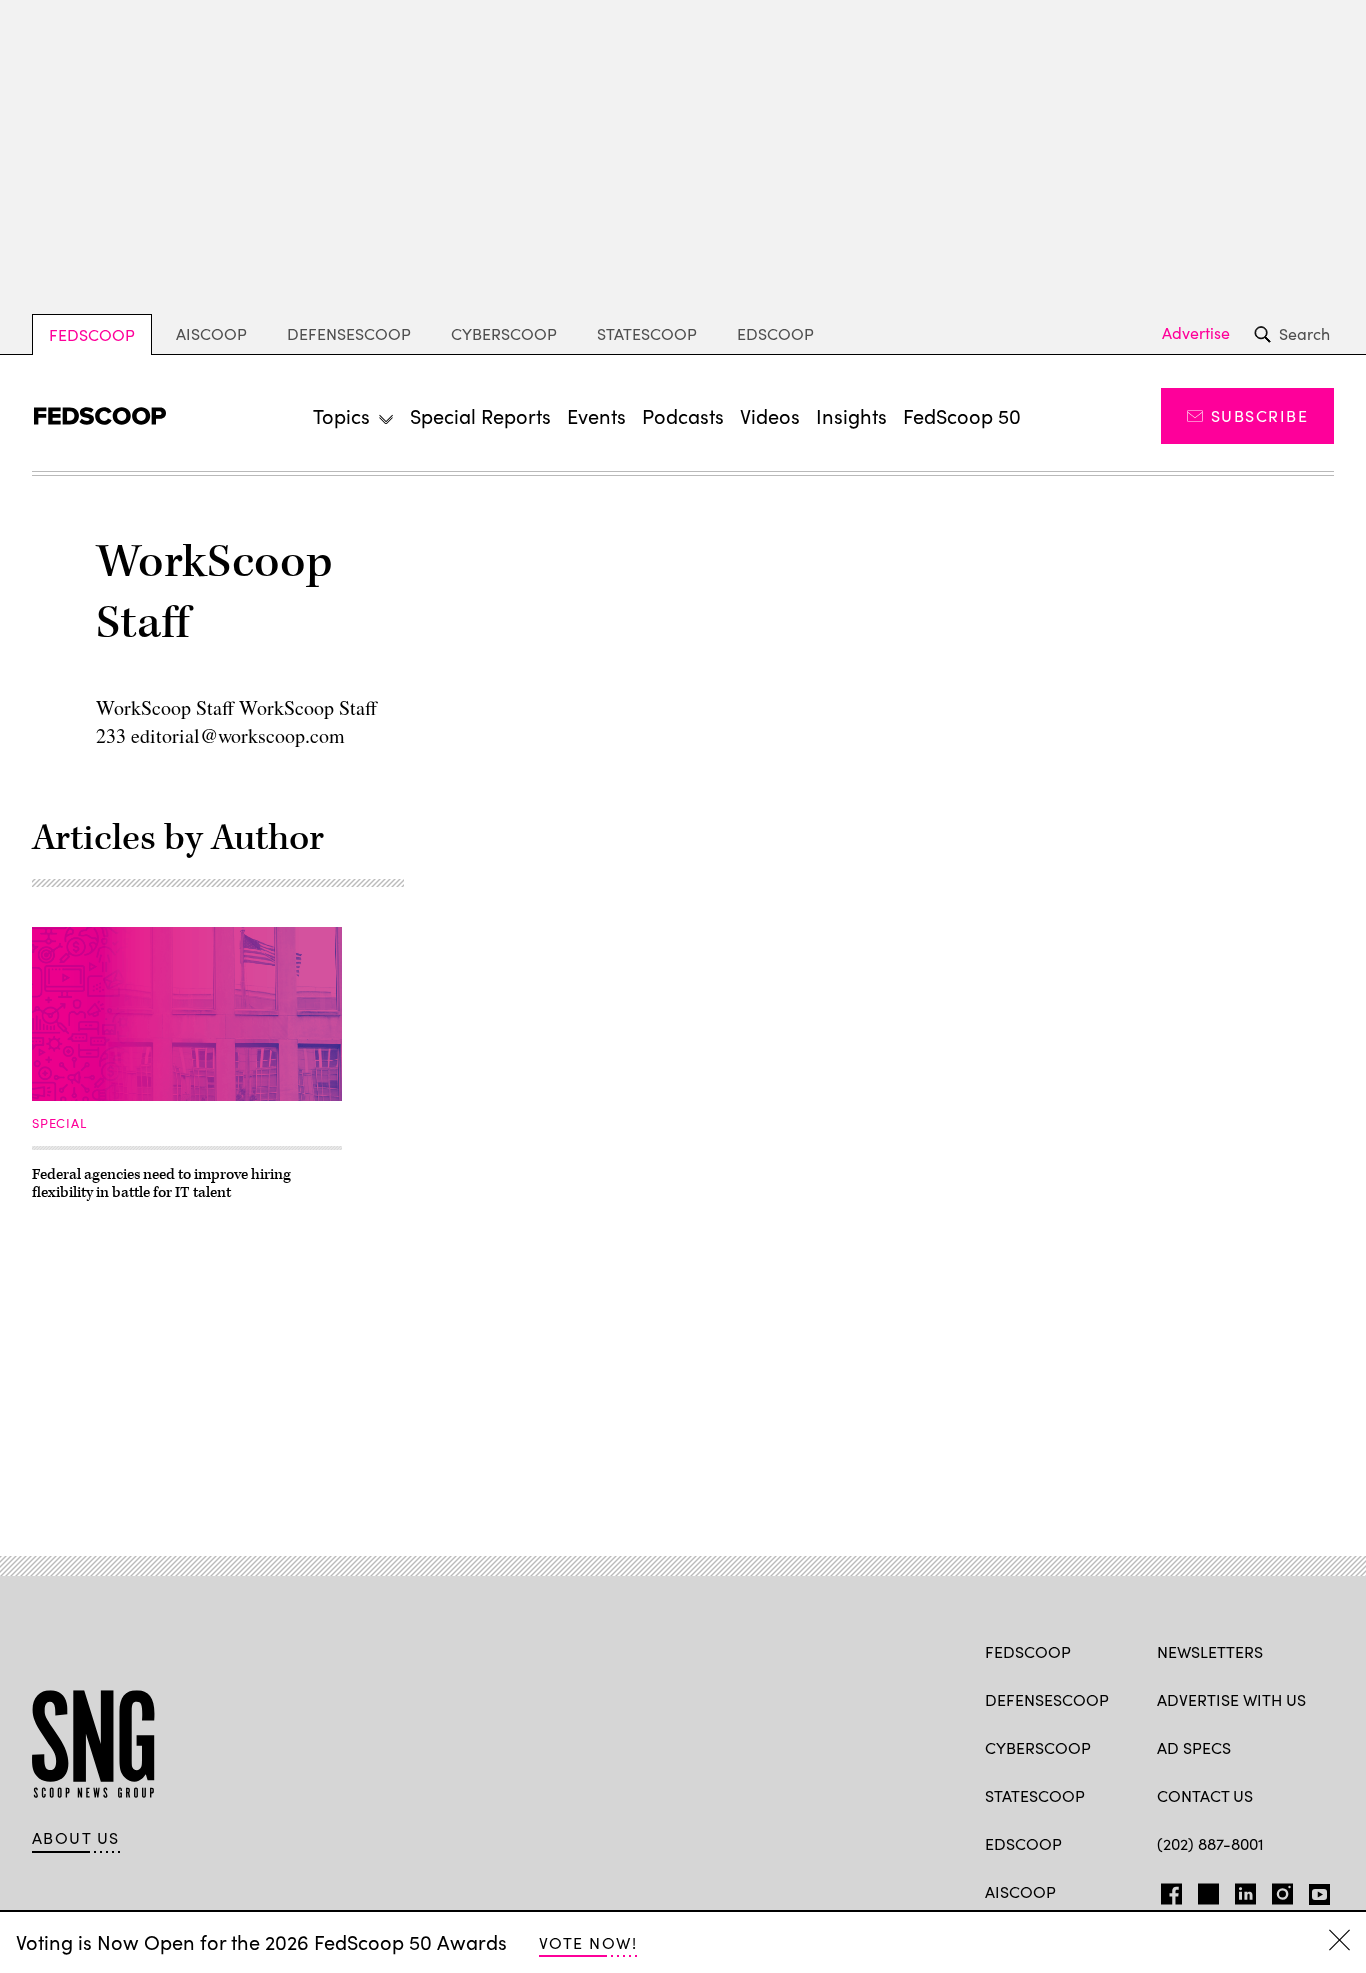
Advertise (1196, 333)
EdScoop (775, 333)
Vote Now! (588, 1942)
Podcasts (683, 415)
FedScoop (92, 334)
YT (1314, 1890)
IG (1276, 1890)
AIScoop (211, 333)
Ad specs (1194, 1747)
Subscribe (1259, 415)
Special (59, 1123)
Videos (770, 415)
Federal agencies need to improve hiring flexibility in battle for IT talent (161, 1183)
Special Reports (480, 415)
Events (596, 415)
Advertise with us (1231, 1699)
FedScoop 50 (962, 415)
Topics (341, 415)
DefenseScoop (349, 333)
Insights (851, 415)
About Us (76, 1838)
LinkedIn (1245, 1890)
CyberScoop (504, 333)
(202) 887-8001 (1210, 1843)
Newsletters (1210, 1651)
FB (1166, 1890)
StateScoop (647, 333)
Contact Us (1205, 1795)
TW (1205, 1890)
